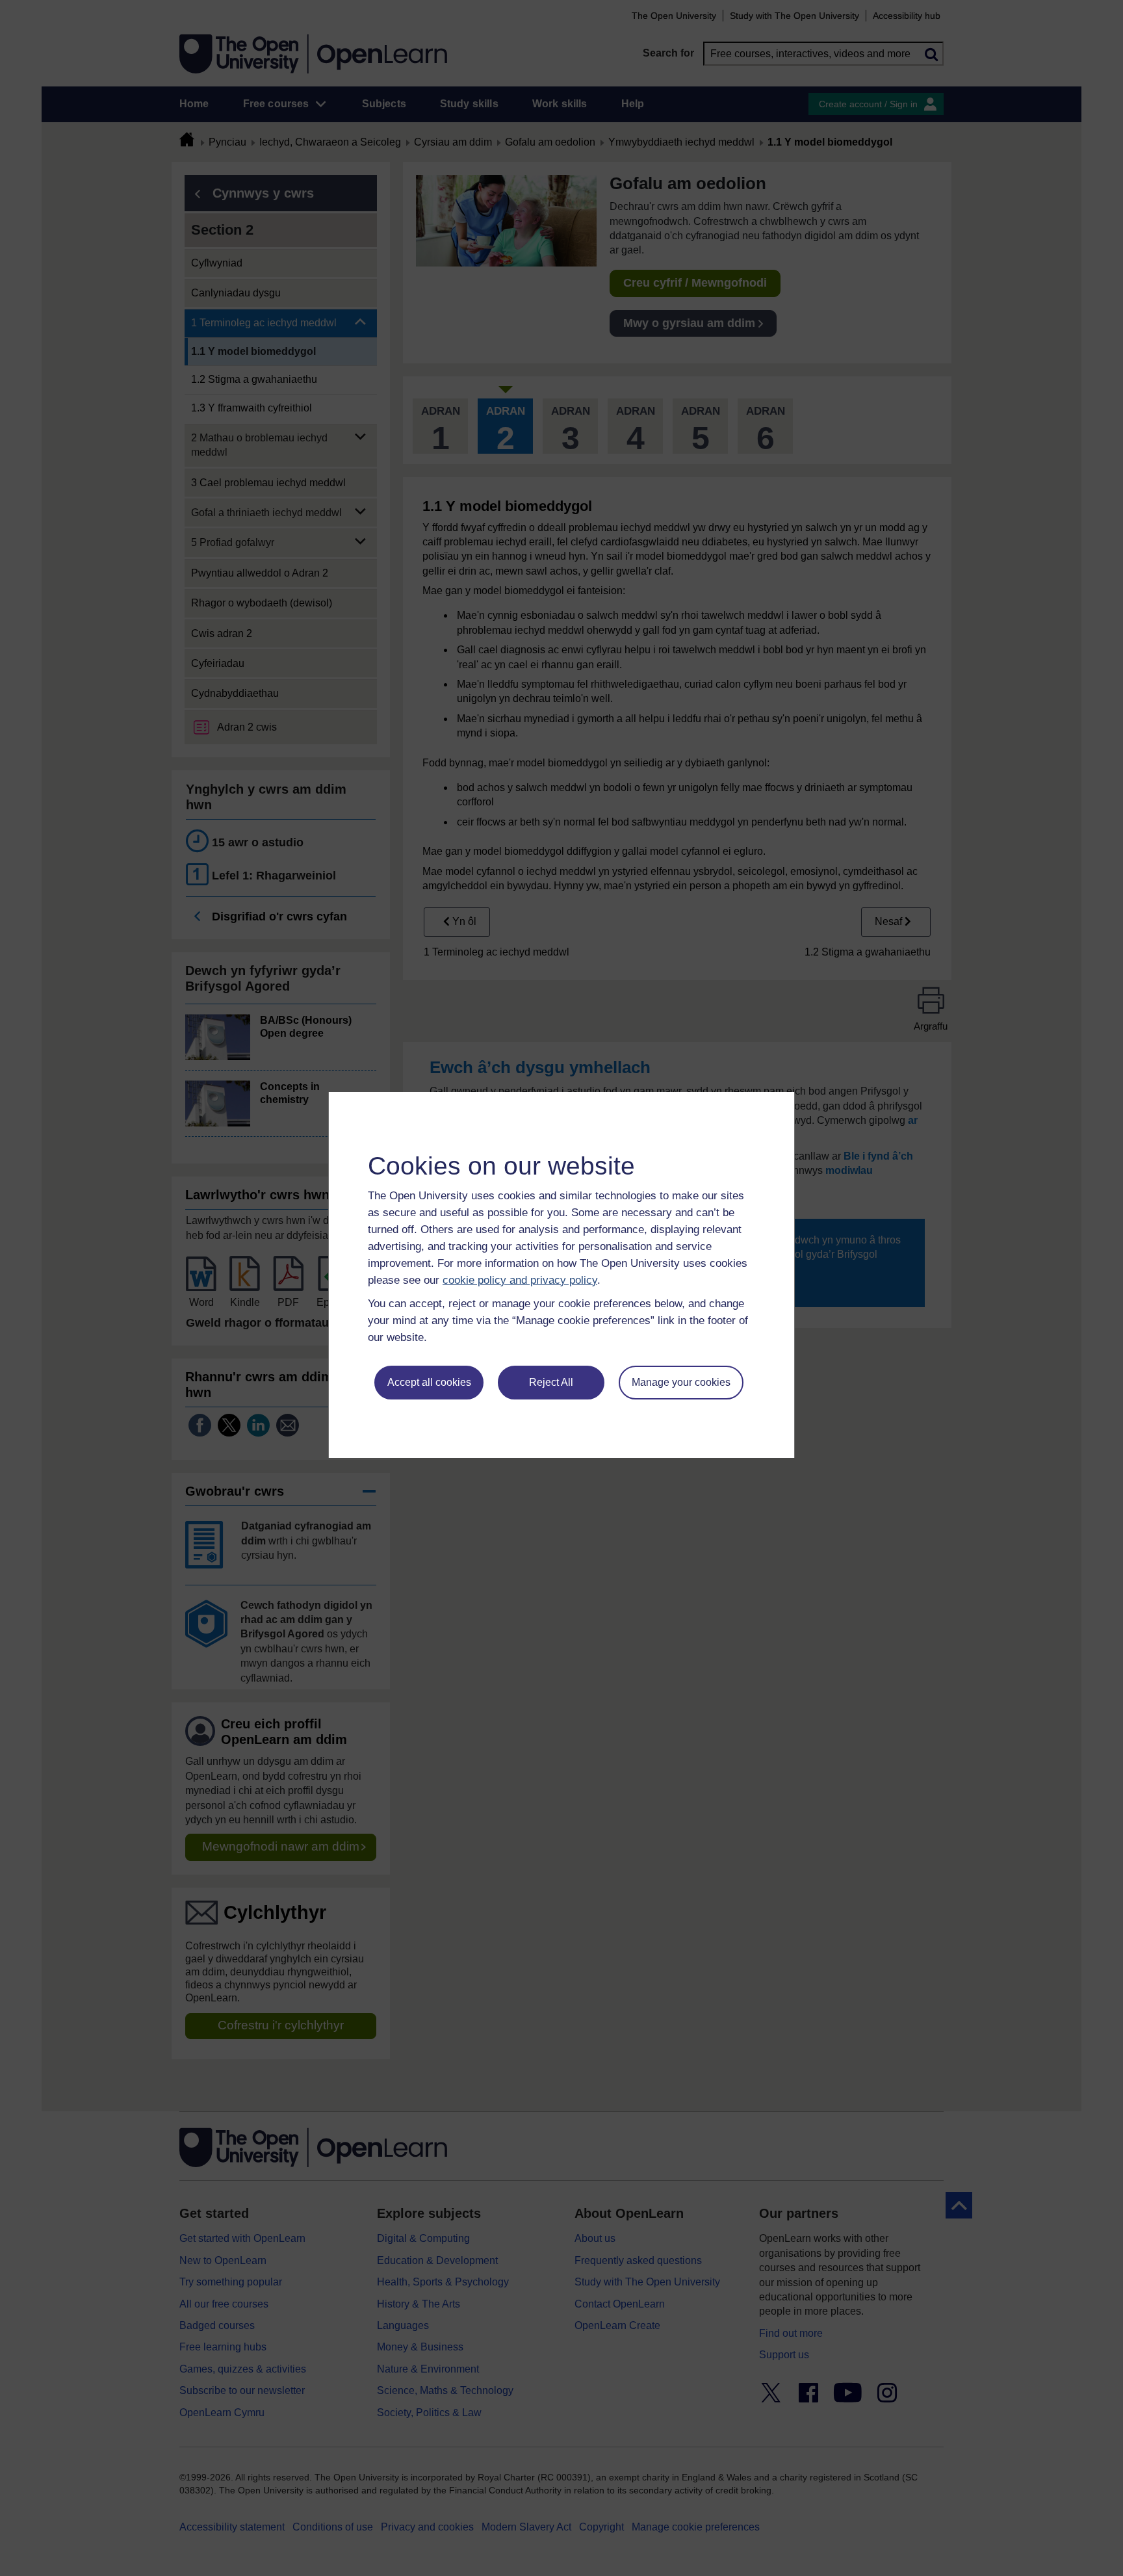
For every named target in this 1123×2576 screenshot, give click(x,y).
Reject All (551, 1382)
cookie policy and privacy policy (520, 1280)
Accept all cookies (429, 1382)
